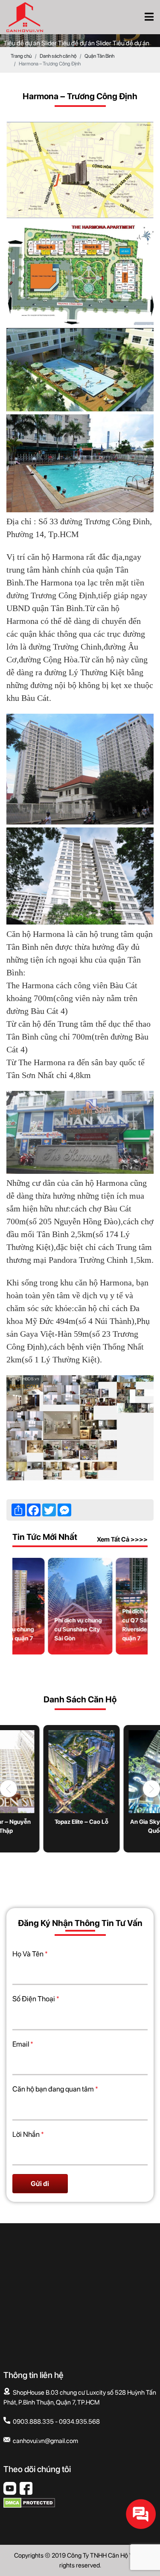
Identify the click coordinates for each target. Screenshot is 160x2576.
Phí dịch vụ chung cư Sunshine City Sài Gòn (78, 1629)
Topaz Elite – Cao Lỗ (80, 1822)
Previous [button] (9, 1789)
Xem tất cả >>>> (122, 1539)
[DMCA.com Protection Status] (29, 2506)
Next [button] (151, 1789)
